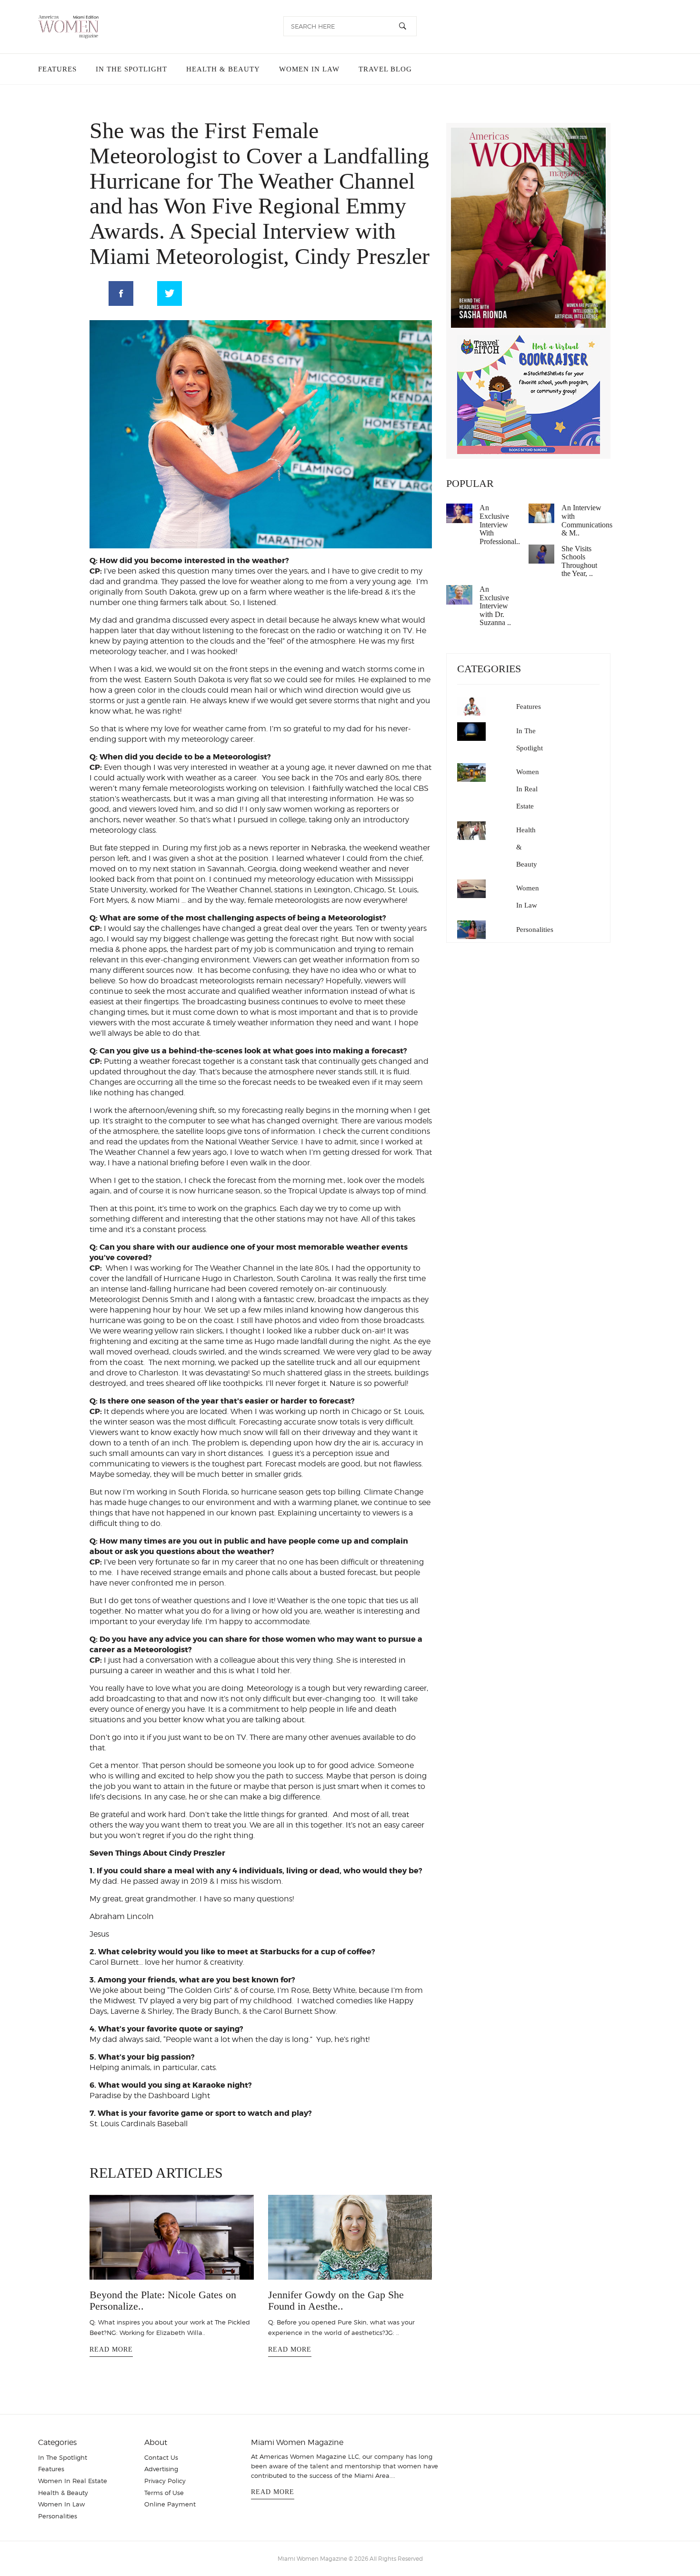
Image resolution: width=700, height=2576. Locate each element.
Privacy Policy (165, 2491)
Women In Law (304, 69)
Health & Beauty (219, 69)
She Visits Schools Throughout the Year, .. (579, 561)
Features (57, 69)
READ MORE (111, 2345)
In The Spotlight (130, 69)
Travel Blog (378, 69)
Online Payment (170, 2514)
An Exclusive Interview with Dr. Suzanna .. (495, 606)
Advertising (161, 2479)
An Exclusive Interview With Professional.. (500, 524)
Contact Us (161, 2467)
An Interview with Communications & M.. (587, 520)
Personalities (535, 929)
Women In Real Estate (528, 789)
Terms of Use (164, 2503)
